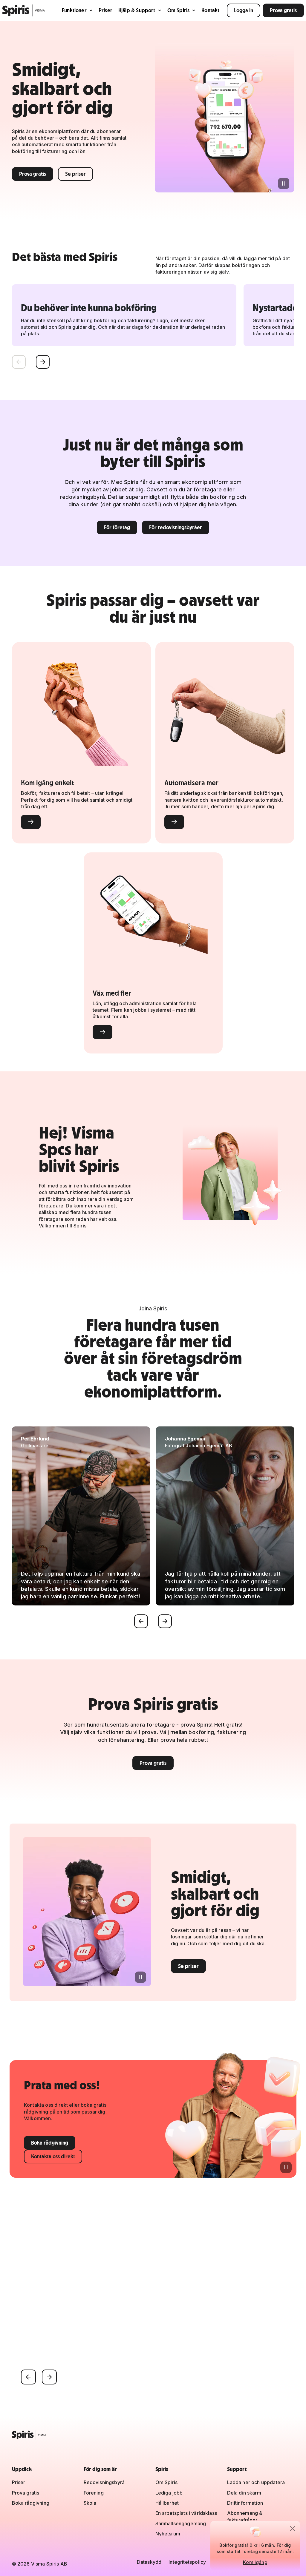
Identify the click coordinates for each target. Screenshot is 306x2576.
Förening (94, 2493)
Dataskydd (149, 2562)
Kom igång (255, 2562)
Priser (105, 10)
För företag (117, 527)
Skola (90, 2503)
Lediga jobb (169, 2493)
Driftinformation (245, 2503)
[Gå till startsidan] (24, 10)
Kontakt (210, 10)
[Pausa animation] (286, 2167)
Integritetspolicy (187, 2562)
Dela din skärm (244, 2493)
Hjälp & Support (137, 10)
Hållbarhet (167, 2503)
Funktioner (74, 10)
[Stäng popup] (293, 2529)
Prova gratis (283, 10)
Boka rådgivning (50, 2143)
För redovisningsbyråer (176, 527)
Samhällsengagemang (181, 2523)
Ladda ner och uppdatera (256, 2482)
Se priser (75, 174)
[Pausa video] (284, 183)
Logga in (244, 10)
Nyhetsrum (168, 2534)
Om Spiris (179, 10)
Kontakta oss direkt (53, 2156)
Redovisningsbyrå (104, 2482)
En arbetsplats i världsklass (186, 2513)
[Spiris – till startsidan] (153, 2435)
